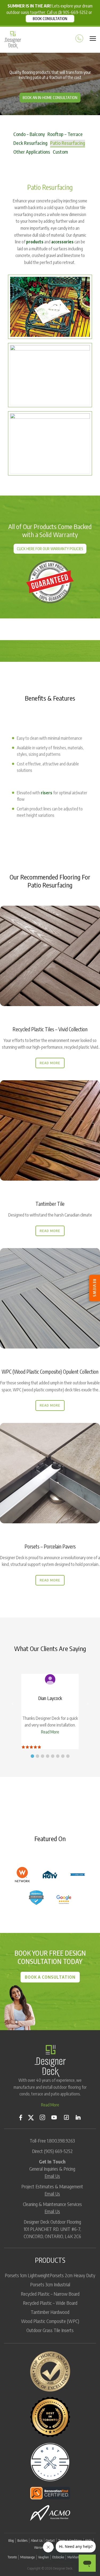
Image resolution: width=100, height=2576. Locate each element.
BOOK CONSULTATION (50, 19)
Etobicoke (58, 2557)
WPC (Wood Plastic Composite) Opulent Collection (50, 1372)
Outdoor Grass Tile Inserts (50, 2330)
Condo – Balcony (29, 134)
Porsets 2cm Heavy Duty (72, 2275)
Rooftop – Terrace (65, 134)
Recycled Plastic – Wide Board (50, 2303)
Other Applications (32, 152)
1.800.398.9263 (61, 2141)
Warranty (40, 2547)
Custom (60, 152)
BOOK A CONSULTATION (50, 1977)
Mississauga (27, 2557)
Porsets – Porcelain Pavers (50, 1546)
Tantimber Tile (50, 1204)
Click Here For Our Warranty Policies (50, 549)
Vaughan (43, 2557)
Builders (22, 2541)
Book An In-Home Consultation (50, 98)
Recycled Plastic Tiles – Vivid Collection (50, 1029)
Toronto (12, 2557)
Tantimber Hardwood (50, 2312)
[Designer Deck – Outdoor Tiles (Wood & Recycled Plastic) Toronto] (13, 40)
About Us (37, 2541)
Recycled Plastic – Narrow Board (50, 2294)
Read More (50, 1063)
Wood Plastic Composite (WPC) (50, 2321)
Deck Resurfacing (30, 143)
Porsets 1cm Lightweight (27, 2275)
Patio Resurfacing (68, 143)
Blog (11, 2541)
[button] (32, 1756)
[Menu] (93, 37)
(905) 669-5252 (58, 2151)
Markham (73, 2557)
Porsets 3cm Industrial (50, 2284)
